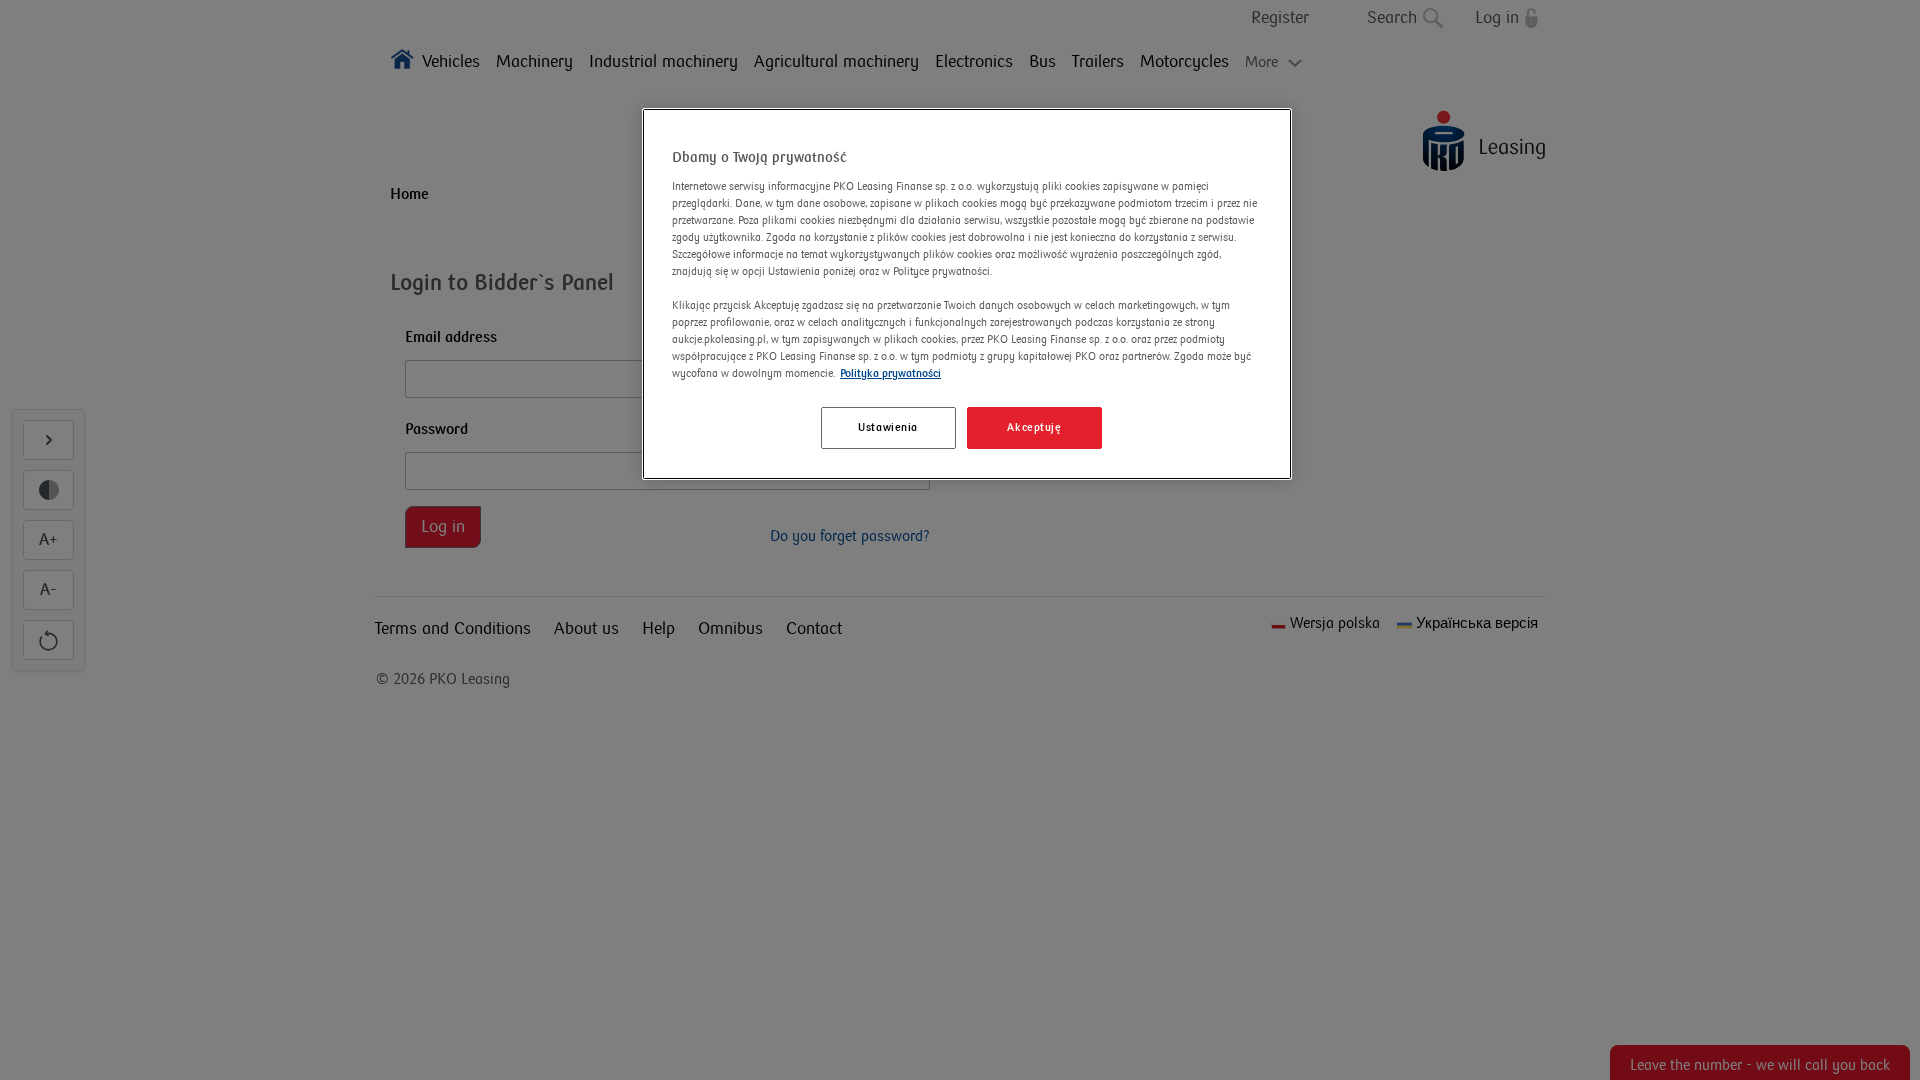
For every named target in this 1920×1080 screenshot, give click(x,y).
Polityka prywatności (890, 373)
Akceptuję (1034, 427)
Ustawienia (888, 427)
